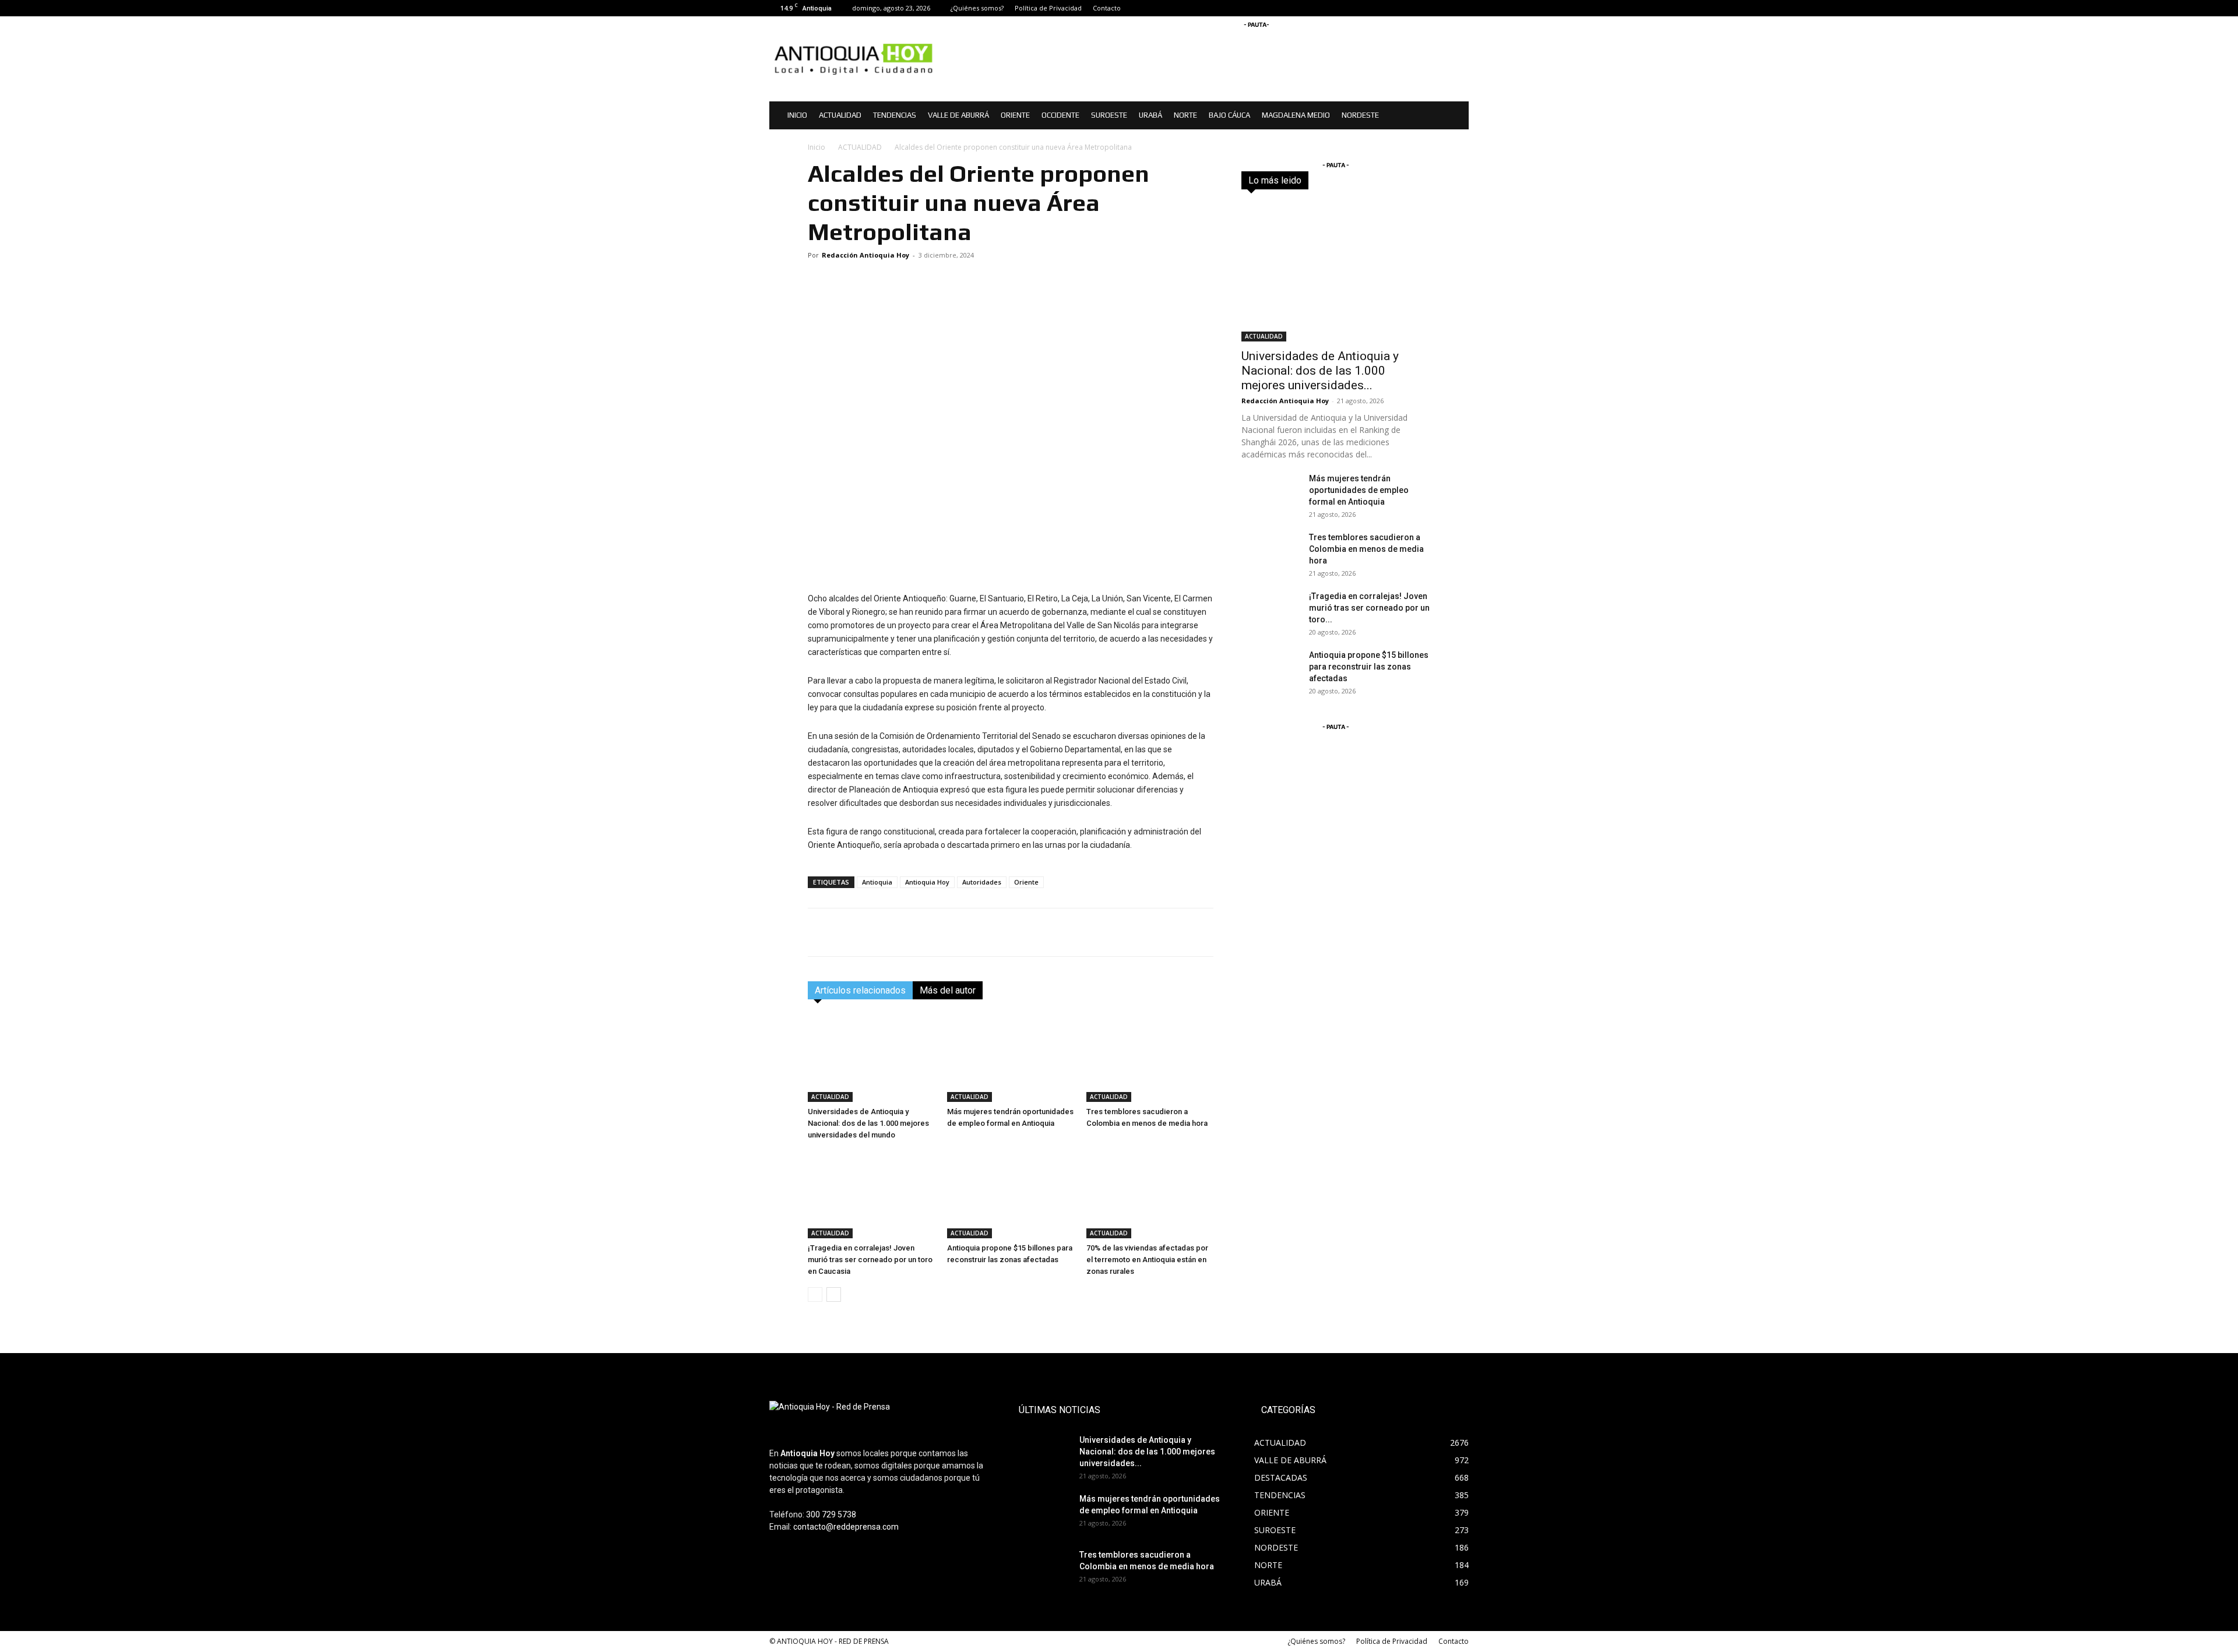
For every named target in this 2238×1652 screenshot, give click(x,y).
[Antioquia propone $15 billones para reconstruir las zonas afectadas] (1011, 1195)
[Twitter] (1460, 8)
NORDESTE (1360, 115)
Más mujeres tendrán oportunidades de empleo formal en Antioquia (1359, 490)
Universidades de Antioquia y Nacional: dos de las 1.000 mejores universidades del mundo (868, 1123)
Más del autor (948, 990)
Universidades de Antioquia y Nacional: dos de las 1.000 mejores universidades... (1320, 371)
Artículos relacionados (860, 990)
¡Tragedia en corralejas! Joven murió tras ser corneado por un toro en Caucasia (870, 1260)
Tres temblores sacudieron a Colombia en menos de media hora (1366, 549)
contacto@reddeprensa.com (846, 1527)
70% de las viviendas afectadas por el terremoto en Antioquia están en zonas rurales (1147, 1260)
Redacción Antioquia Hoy (865, 255)
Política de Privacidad (1048, 8)
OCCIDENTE (1060, 115)
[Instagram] (1441, 8)
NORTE (1185, 115)
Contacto (1107, 8)
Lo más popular (1404, 180)
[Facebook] (1421, 8)
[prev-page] (815, 1295)
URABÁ (1150, 115)
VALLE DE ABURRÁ (958, 115)
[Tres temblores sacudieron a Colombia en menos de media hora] (1150, 1058)
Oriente (1026, 882)
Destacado (1345, 180)
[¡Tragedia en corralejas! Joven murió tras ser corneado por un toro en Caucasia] (871, 1195)
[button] (1455, 116)
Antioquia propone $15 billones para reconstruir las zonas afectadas (1369, 667)
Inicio (817, 147)
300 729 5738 (831, 1514)
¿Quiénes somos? (977, 8)
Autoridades (982, 882)
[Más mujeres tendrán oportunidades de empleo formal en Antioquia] (1011, 1058)
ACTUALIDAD (840, 115)
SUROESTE (1109, 115)
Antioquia (877, 882)
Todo (1303, 180)
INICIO (797, 115)
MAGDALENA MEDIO (1296, 115)
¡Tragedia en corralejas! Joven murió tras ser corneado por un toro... (1369, 608)
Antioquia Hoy (927, 882)
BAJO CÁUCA (1229, 115)
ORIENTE (1015, 115)
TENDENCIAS (895, 115)
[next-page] (834, 1295)
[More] (1202, 932)
